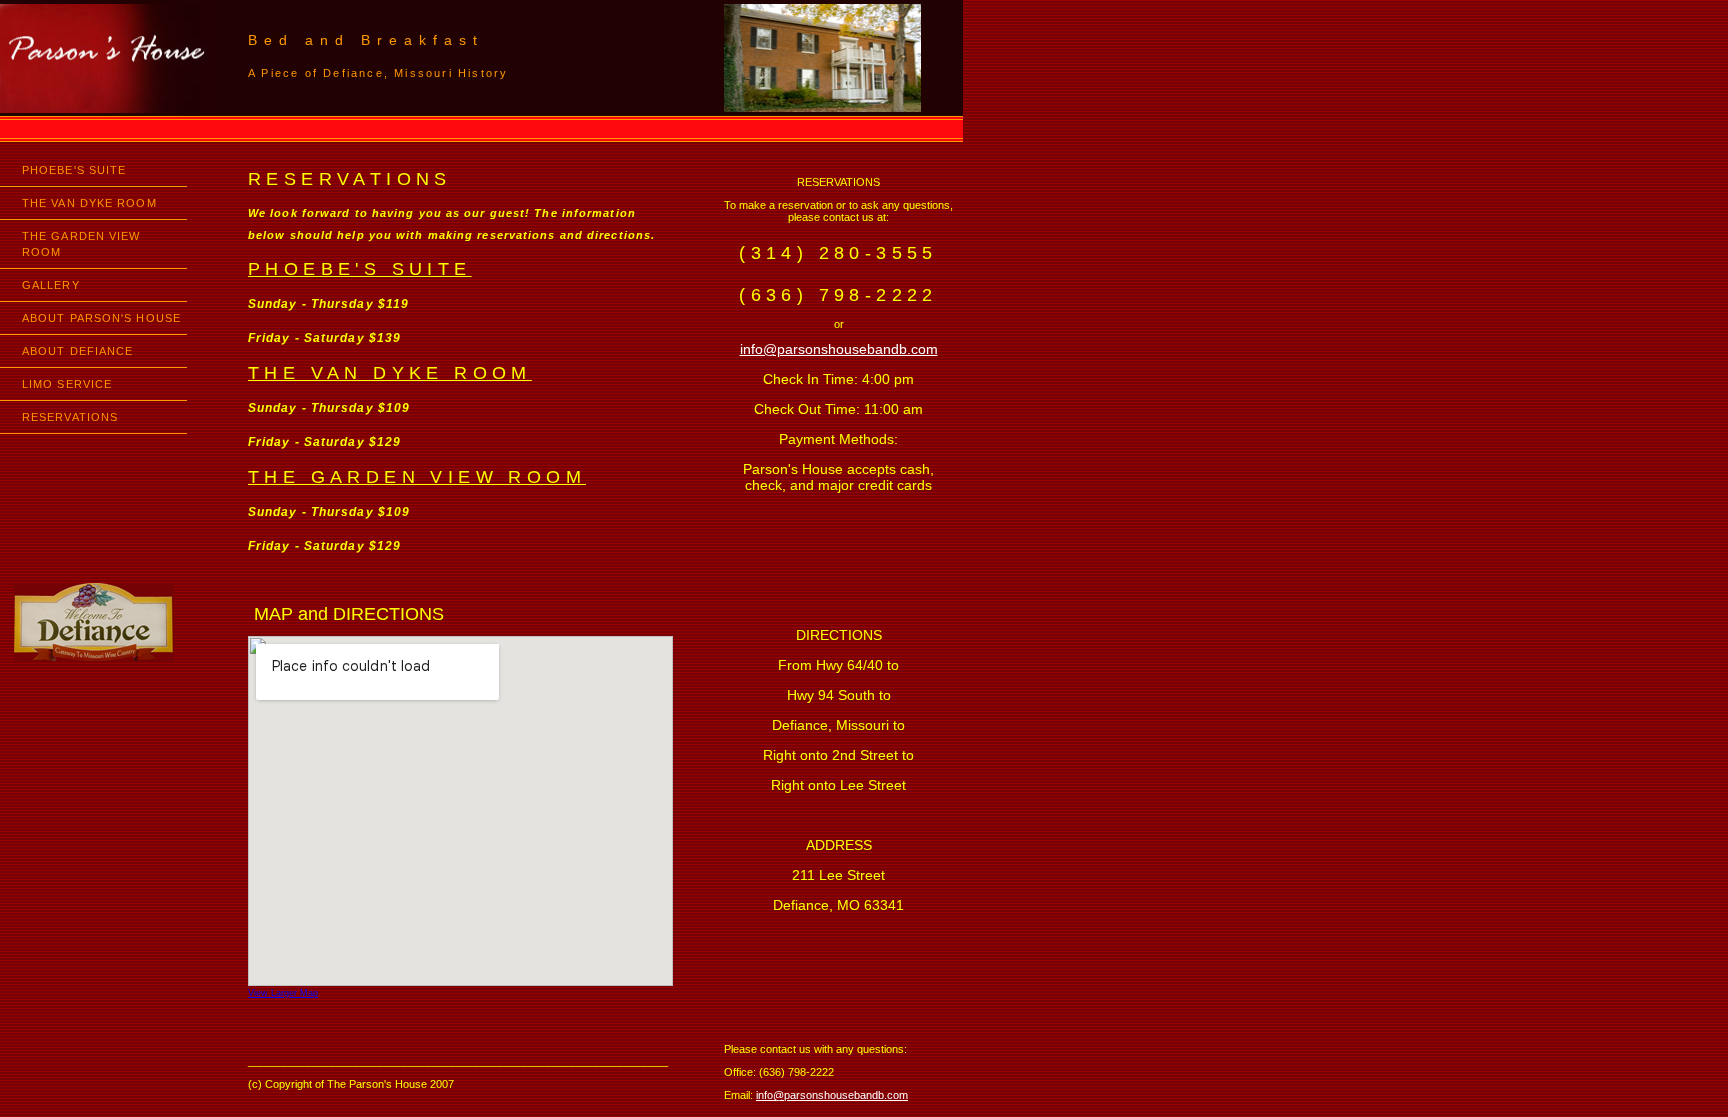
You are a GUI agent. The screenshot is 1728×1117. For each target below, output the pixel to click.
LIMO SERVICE (67, 384)
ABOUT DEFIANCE (77, 351)
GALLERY (51, 285)
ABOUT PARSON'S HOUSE (101, 318)
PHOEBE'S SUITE (74, 170)
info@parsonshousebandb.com (839, 349)
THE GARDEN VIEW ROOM (81, 244)
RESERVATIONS (70, 417)
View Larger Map (283, 993)
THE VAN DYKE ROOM (89, 203)
